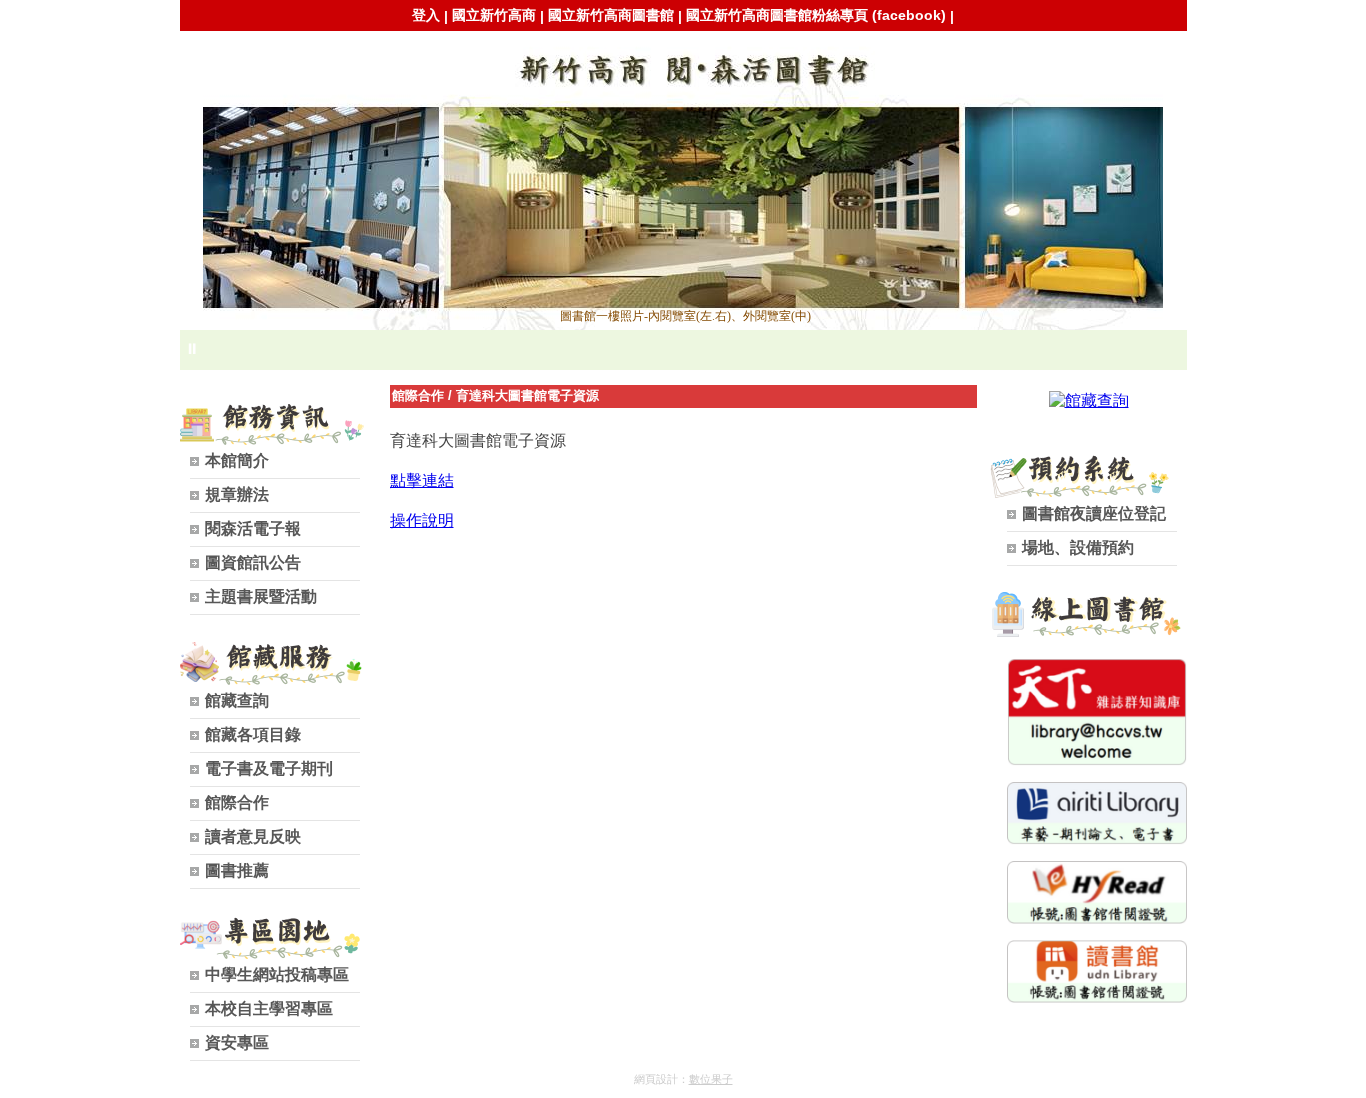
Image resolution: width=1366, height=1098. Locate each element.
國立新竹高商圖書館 (611, 15)
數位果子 (711, 1079)
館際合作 (418, 395)
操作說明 (422, 520)
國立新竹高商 (494, 15)
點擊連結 (422, 480)
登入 (426, 15)
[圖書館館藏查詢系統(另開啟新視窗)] (1089, 400)
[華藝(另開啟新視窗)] (1097, 839)
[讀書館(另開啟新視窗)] (1097, 997)
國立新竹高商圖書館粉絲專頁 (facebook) (816, 15)
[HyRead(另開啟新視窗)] (1097, 918)
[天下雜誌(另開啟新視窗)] (1097, 760)
